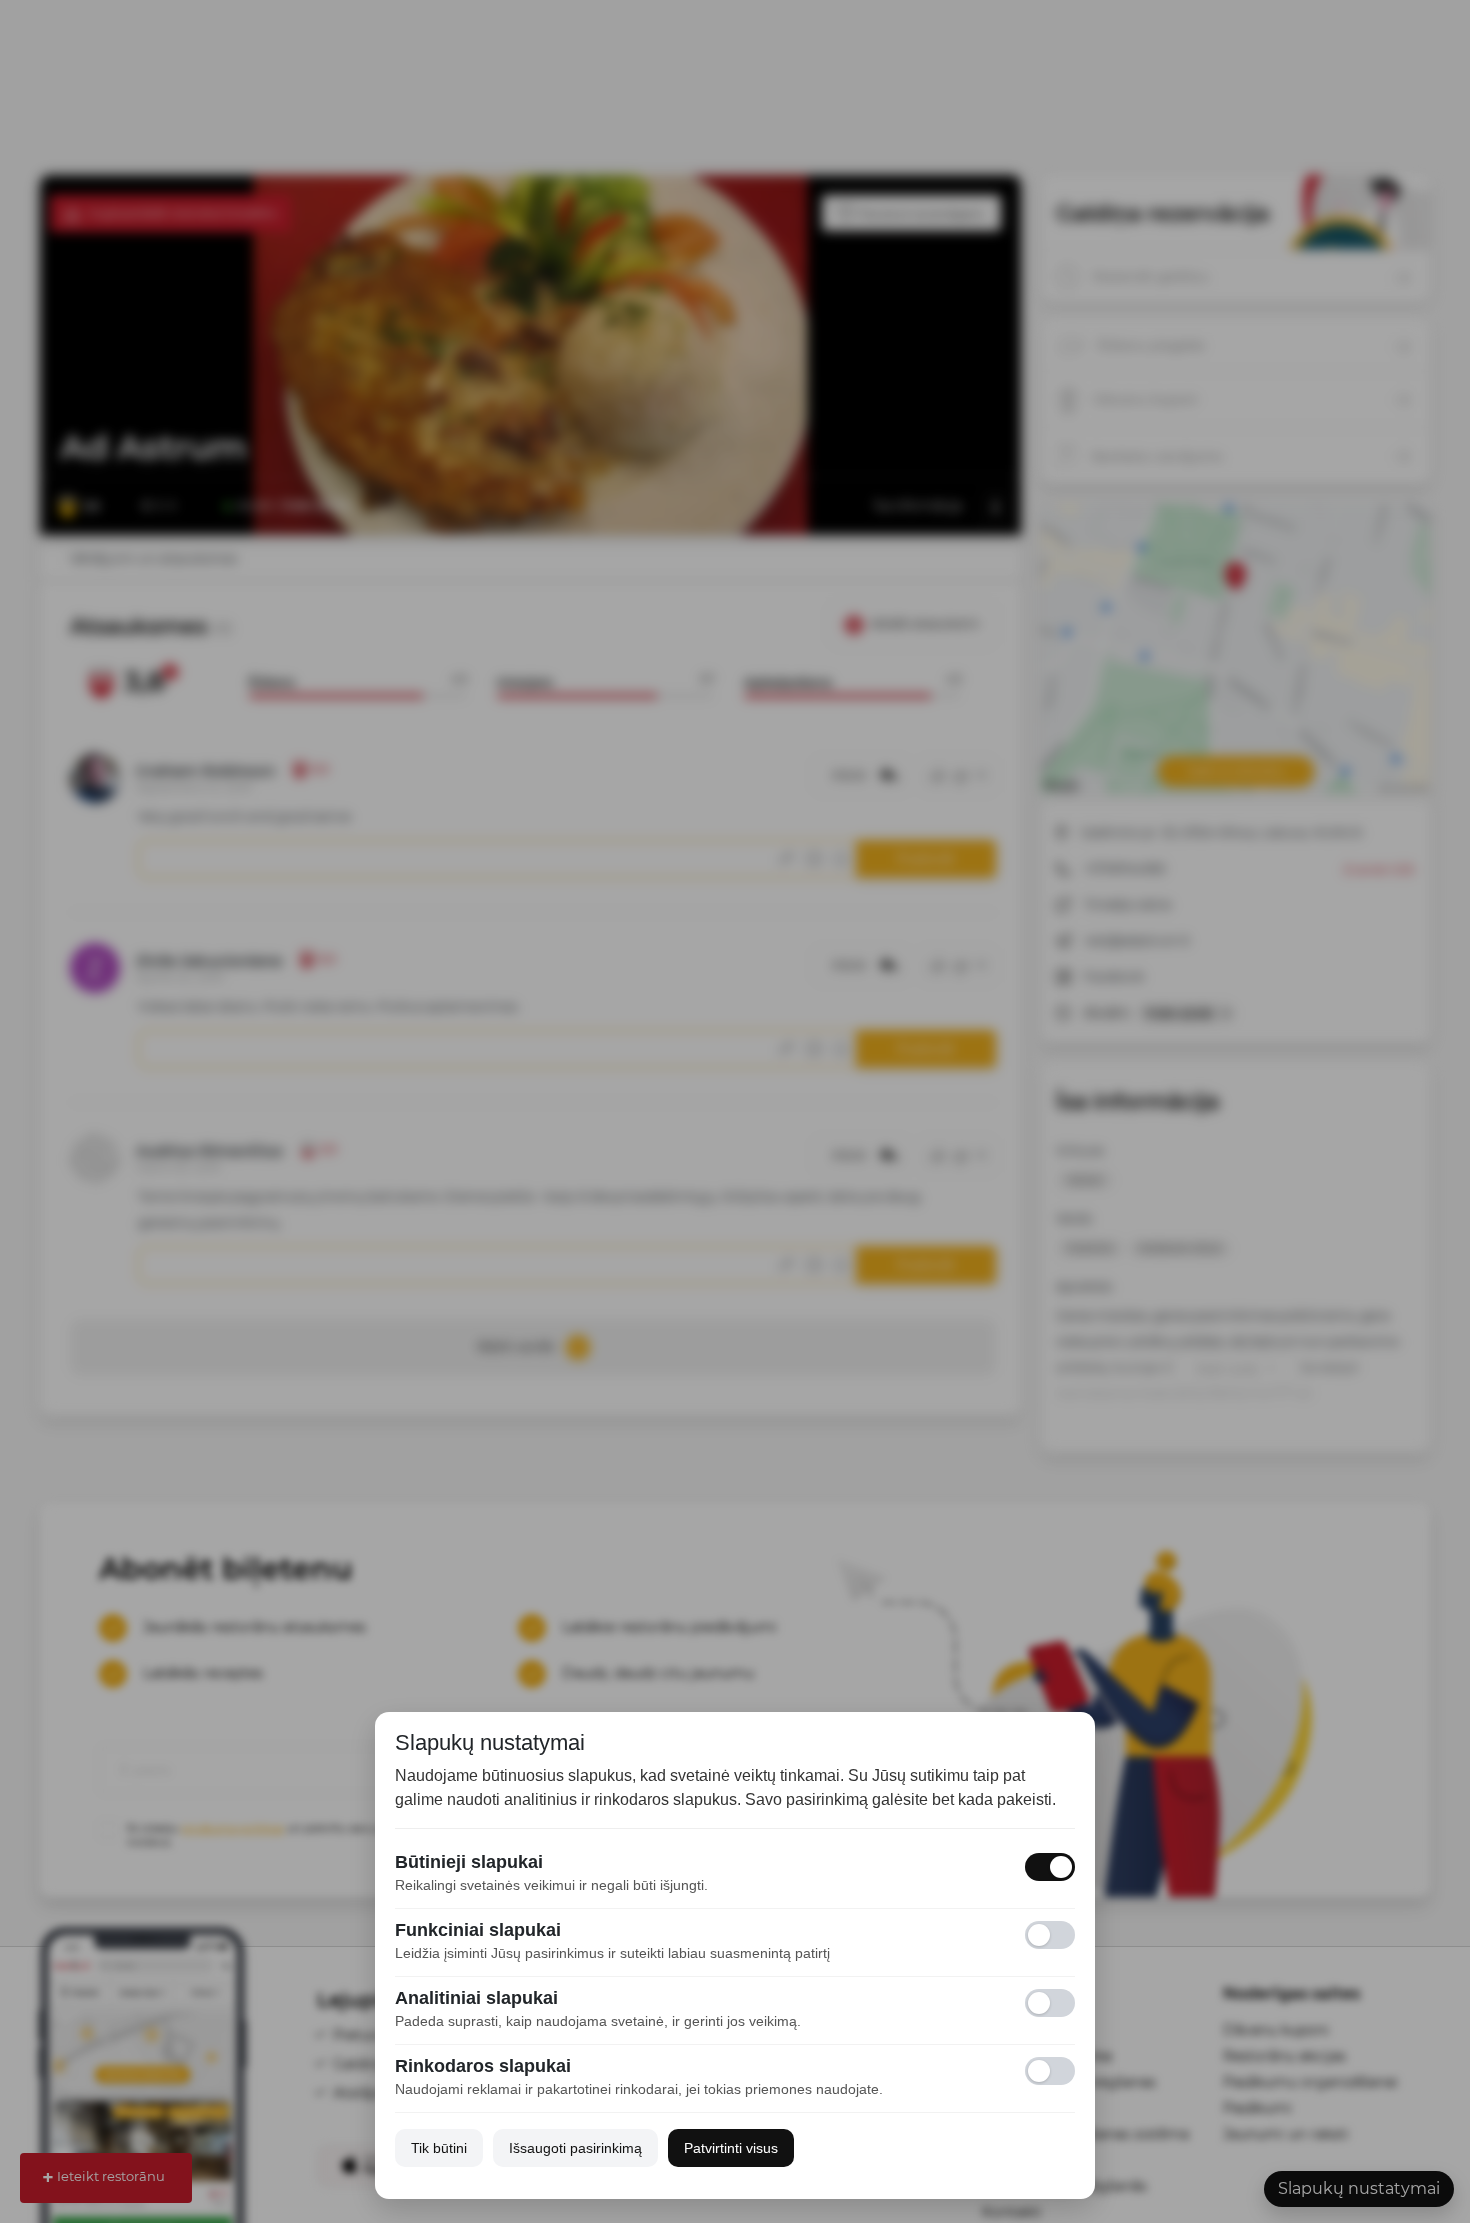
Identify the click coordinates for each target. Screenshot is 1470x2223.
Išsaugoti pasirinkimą (575, 2148)
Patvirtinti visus (731, 2148)
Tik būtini (439, 2148)
